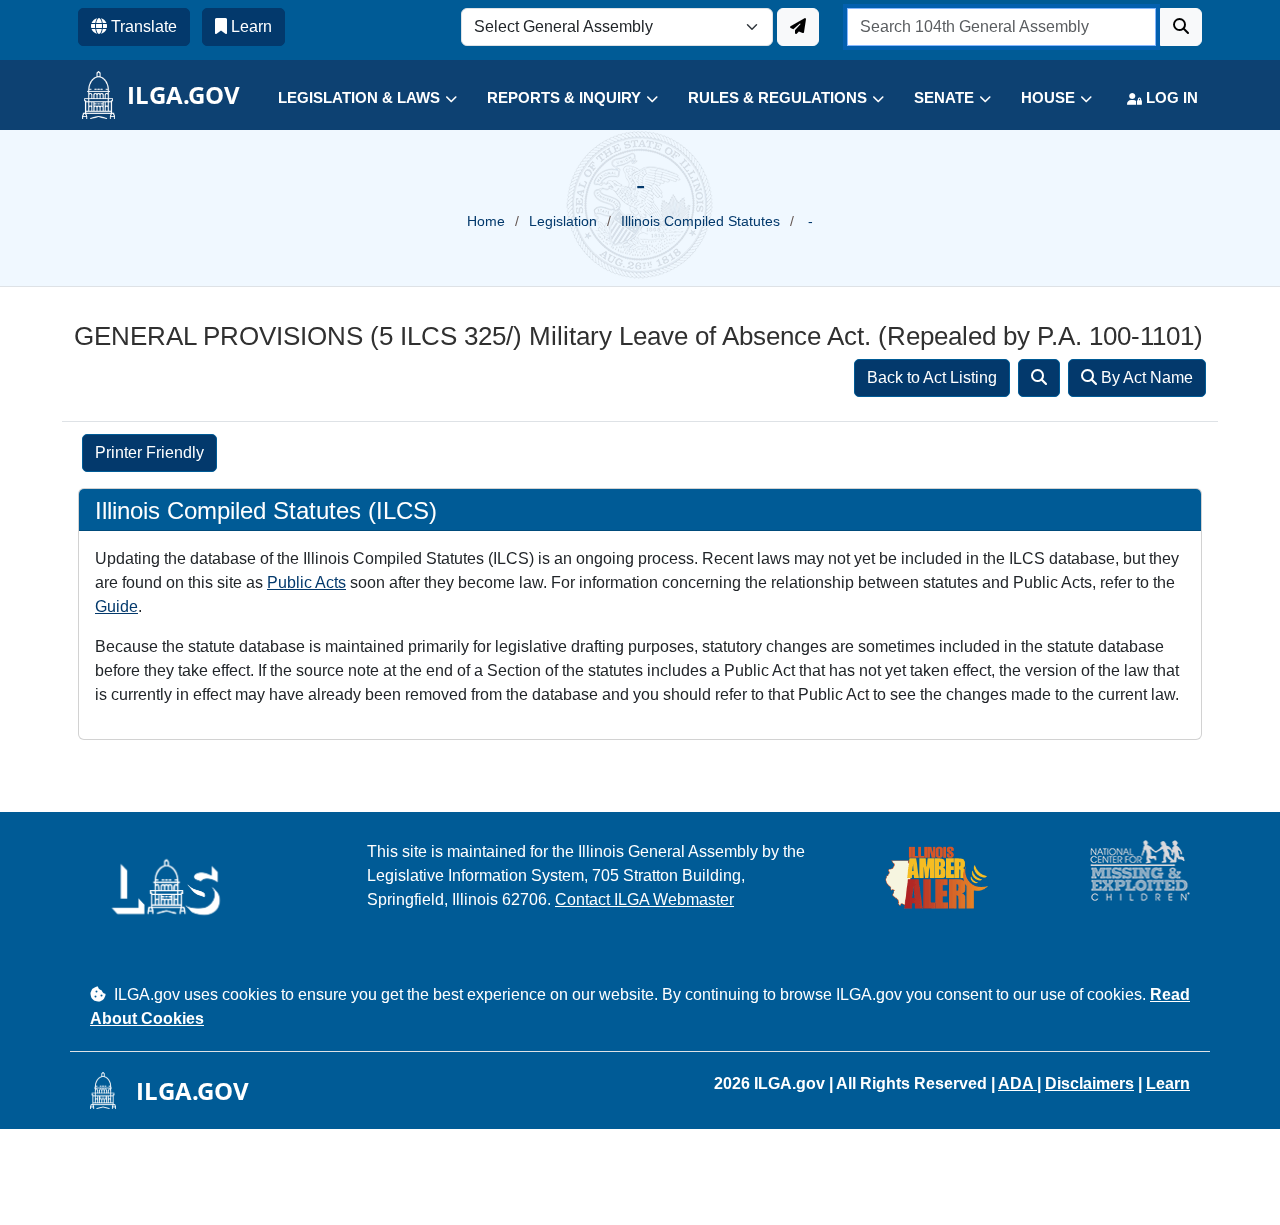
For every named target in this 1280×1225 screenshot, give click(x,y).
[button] (352, 98)
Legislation (563, 221)
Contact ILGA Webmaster (644, 899)
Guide (116, 606)
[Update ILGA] (798, 27)
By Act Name (1145, 377)
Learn (1168, 1083)
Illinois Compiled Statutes (700, 221)
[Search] (1039, 378)
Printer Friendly (149, 452)
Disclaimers (1089, 1083)
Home (486, 221)
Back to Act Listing (932, 377)
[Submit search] (1181, 27)
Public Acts (306, 582)
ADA (1017, 1083)
